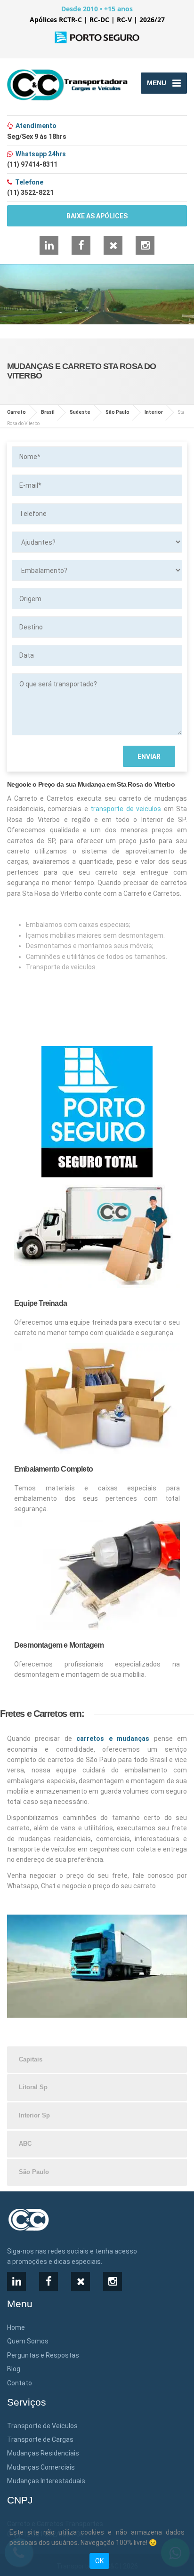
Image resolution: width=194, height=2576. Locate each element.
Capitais (31, 2059)
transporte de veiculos (126, 809)
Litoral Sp (33, 2087)
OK (99, 2561)
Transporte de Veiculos (42, 2426)
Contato (20, 2383)
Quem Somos (28, 2341)
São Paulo (117, 412)
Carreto (16, 412)
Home (16, 2327)
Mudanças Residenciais (43, 2453)
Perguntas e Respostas (43, 2355)
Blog (14, 2369)
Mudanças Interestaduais (46, 2481)
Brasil (48, 412)
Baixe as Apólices (97, 216)
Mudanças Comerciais (41, 2467)
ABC (25, 2144)
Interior (154, 412)
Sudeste (80, 412)
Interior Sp (34, 2115)
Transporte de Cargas (40, 2439)
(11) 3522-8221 (30, 193)
